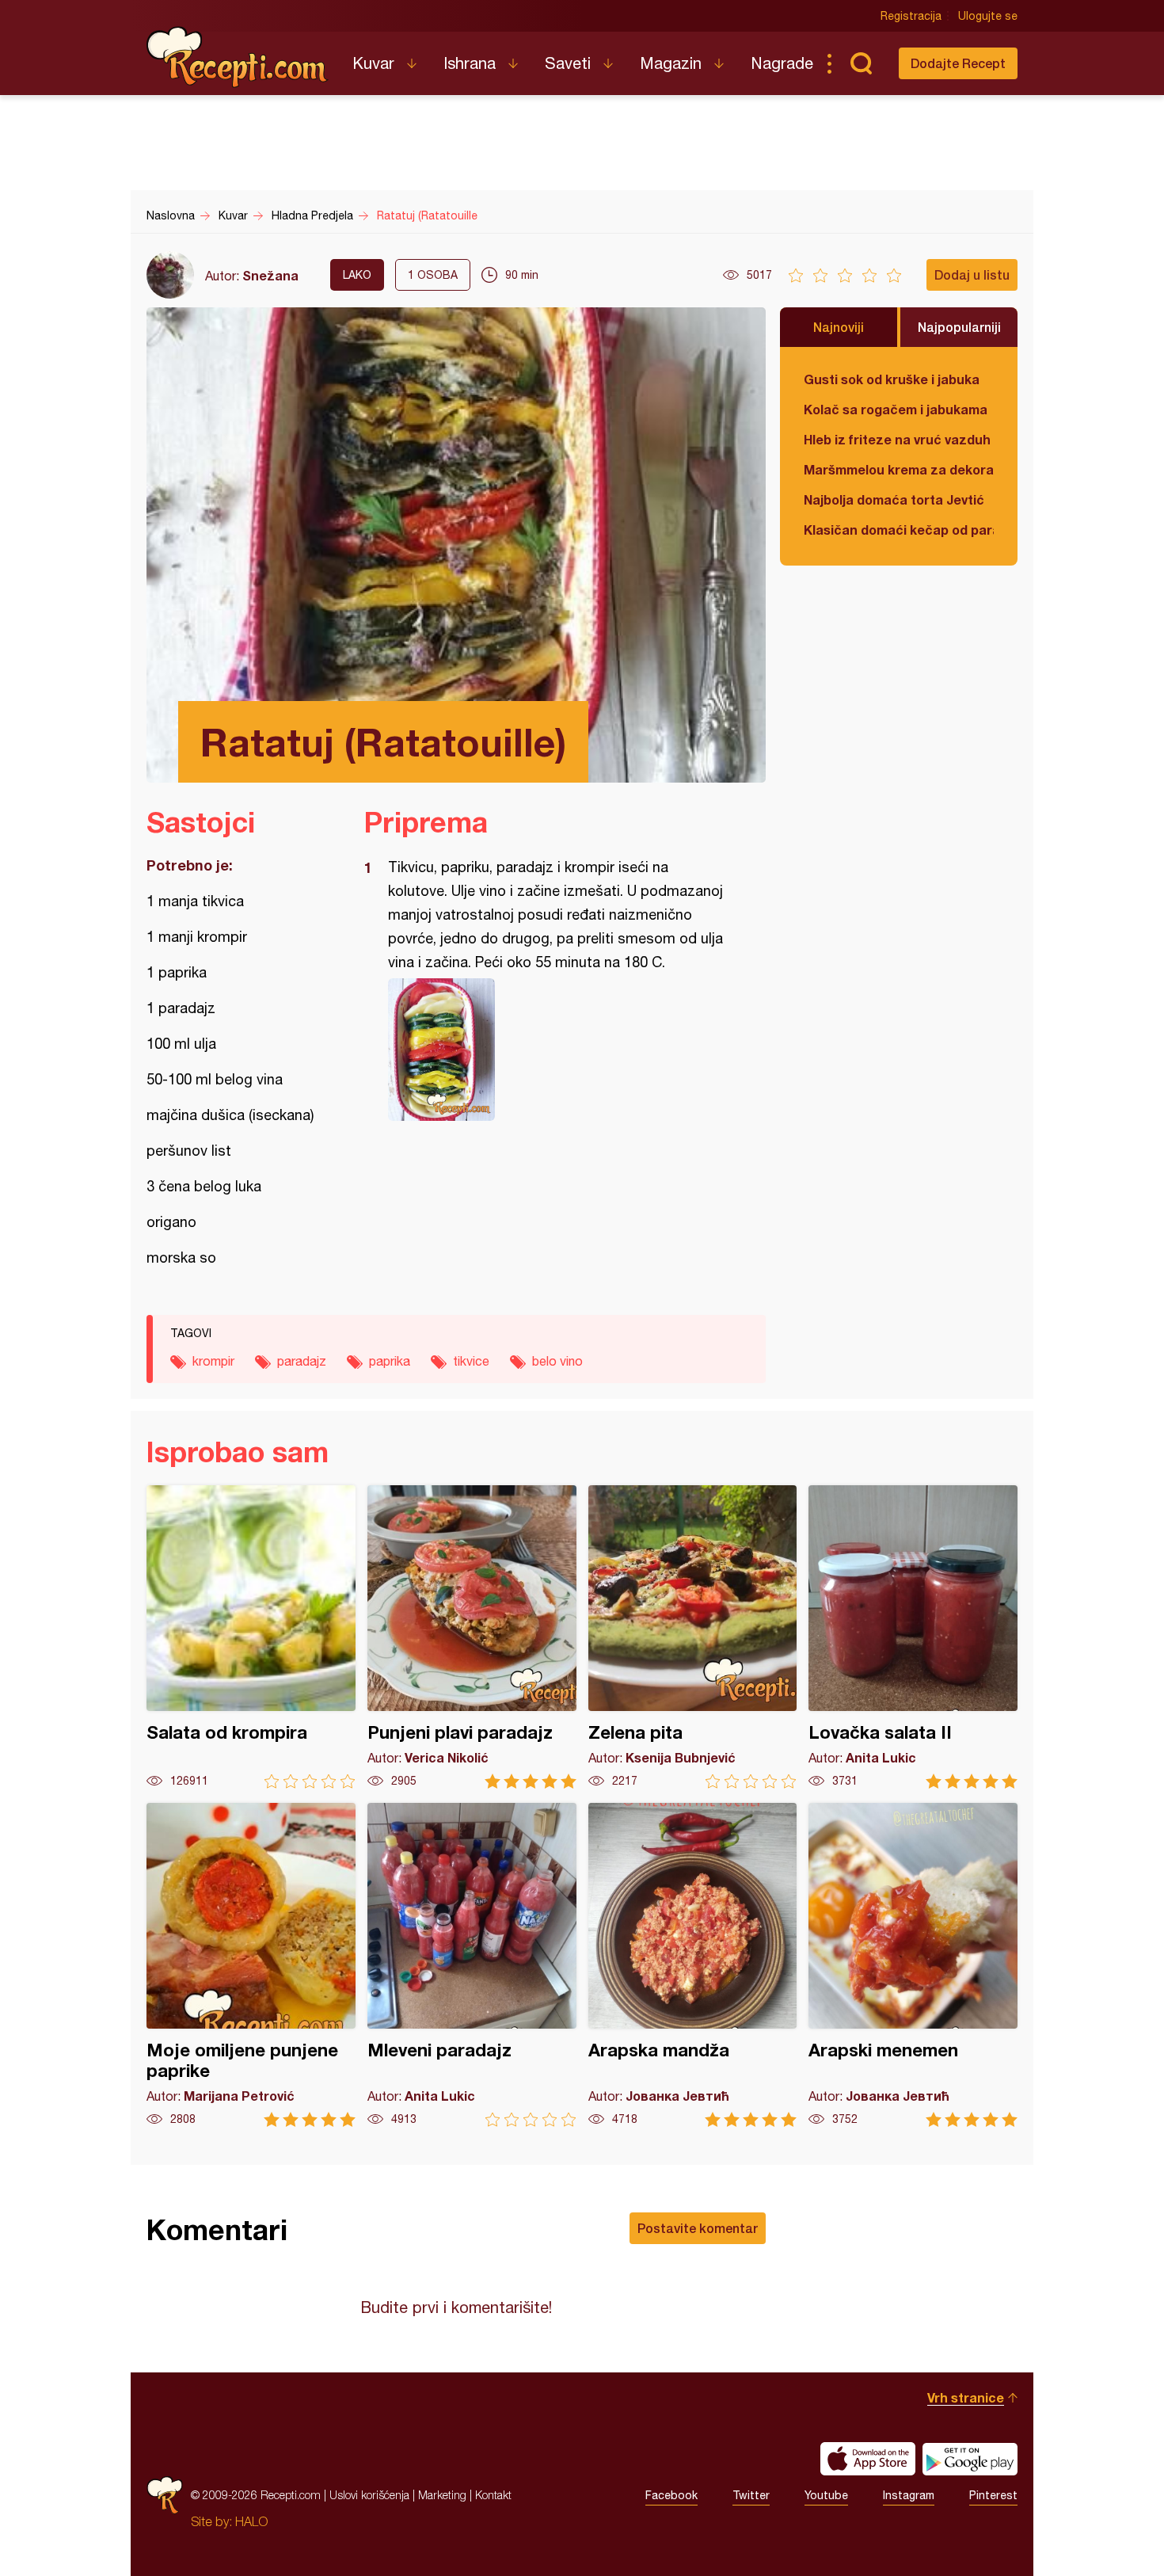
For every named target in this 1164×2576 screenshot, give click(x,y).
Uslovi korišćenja (369, 2495)
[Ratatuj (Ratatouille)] (557, 1050)
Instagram (909, 2495)
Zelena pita (693, 1637)
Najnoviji (839, 327)
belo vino (557, 1361)
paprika (390, 1361)
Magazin (671, 63)
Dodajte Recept (958, 63)
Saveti (568, 63)
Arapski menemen (913, 1965)
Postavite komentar (698, 2228)
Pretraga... (861, 63)
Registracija (911, 16)
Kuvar (373, 63)
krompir (213, 1361)
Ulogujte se (988, 16)
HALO (251, 2521)
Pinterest (993, 2495)
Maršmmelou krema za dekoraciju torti (899, 469)
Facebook (671, 2495)
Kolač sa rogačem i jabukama (896, 409)
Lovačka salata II (913, 1637)
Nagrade (782, 63)
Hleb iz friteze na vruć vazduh (897, 439)
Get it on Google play (970, 2459)
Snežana (270, 275)
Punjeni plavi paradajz (472, 1637)
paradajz (302, 1361)
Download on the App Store (868, 2459)
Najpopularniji (959, 327)
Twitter (751, 2495)
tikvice (471, 1361)
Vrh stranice (966, 2397)
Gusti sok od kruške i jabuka (892, 379)
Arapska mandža (693, 1965)
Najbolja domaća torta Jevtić (894, 499)
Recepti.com (238, 57)
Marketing (442, 2495)
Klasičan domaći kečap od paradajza (899, 530)
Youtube (826, 2495)
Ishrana (470, 63)
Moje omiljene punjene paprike (251, 1965)
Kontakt (493, 2495)
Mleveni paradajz (472, 1965)
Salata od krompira (251, 1637)
